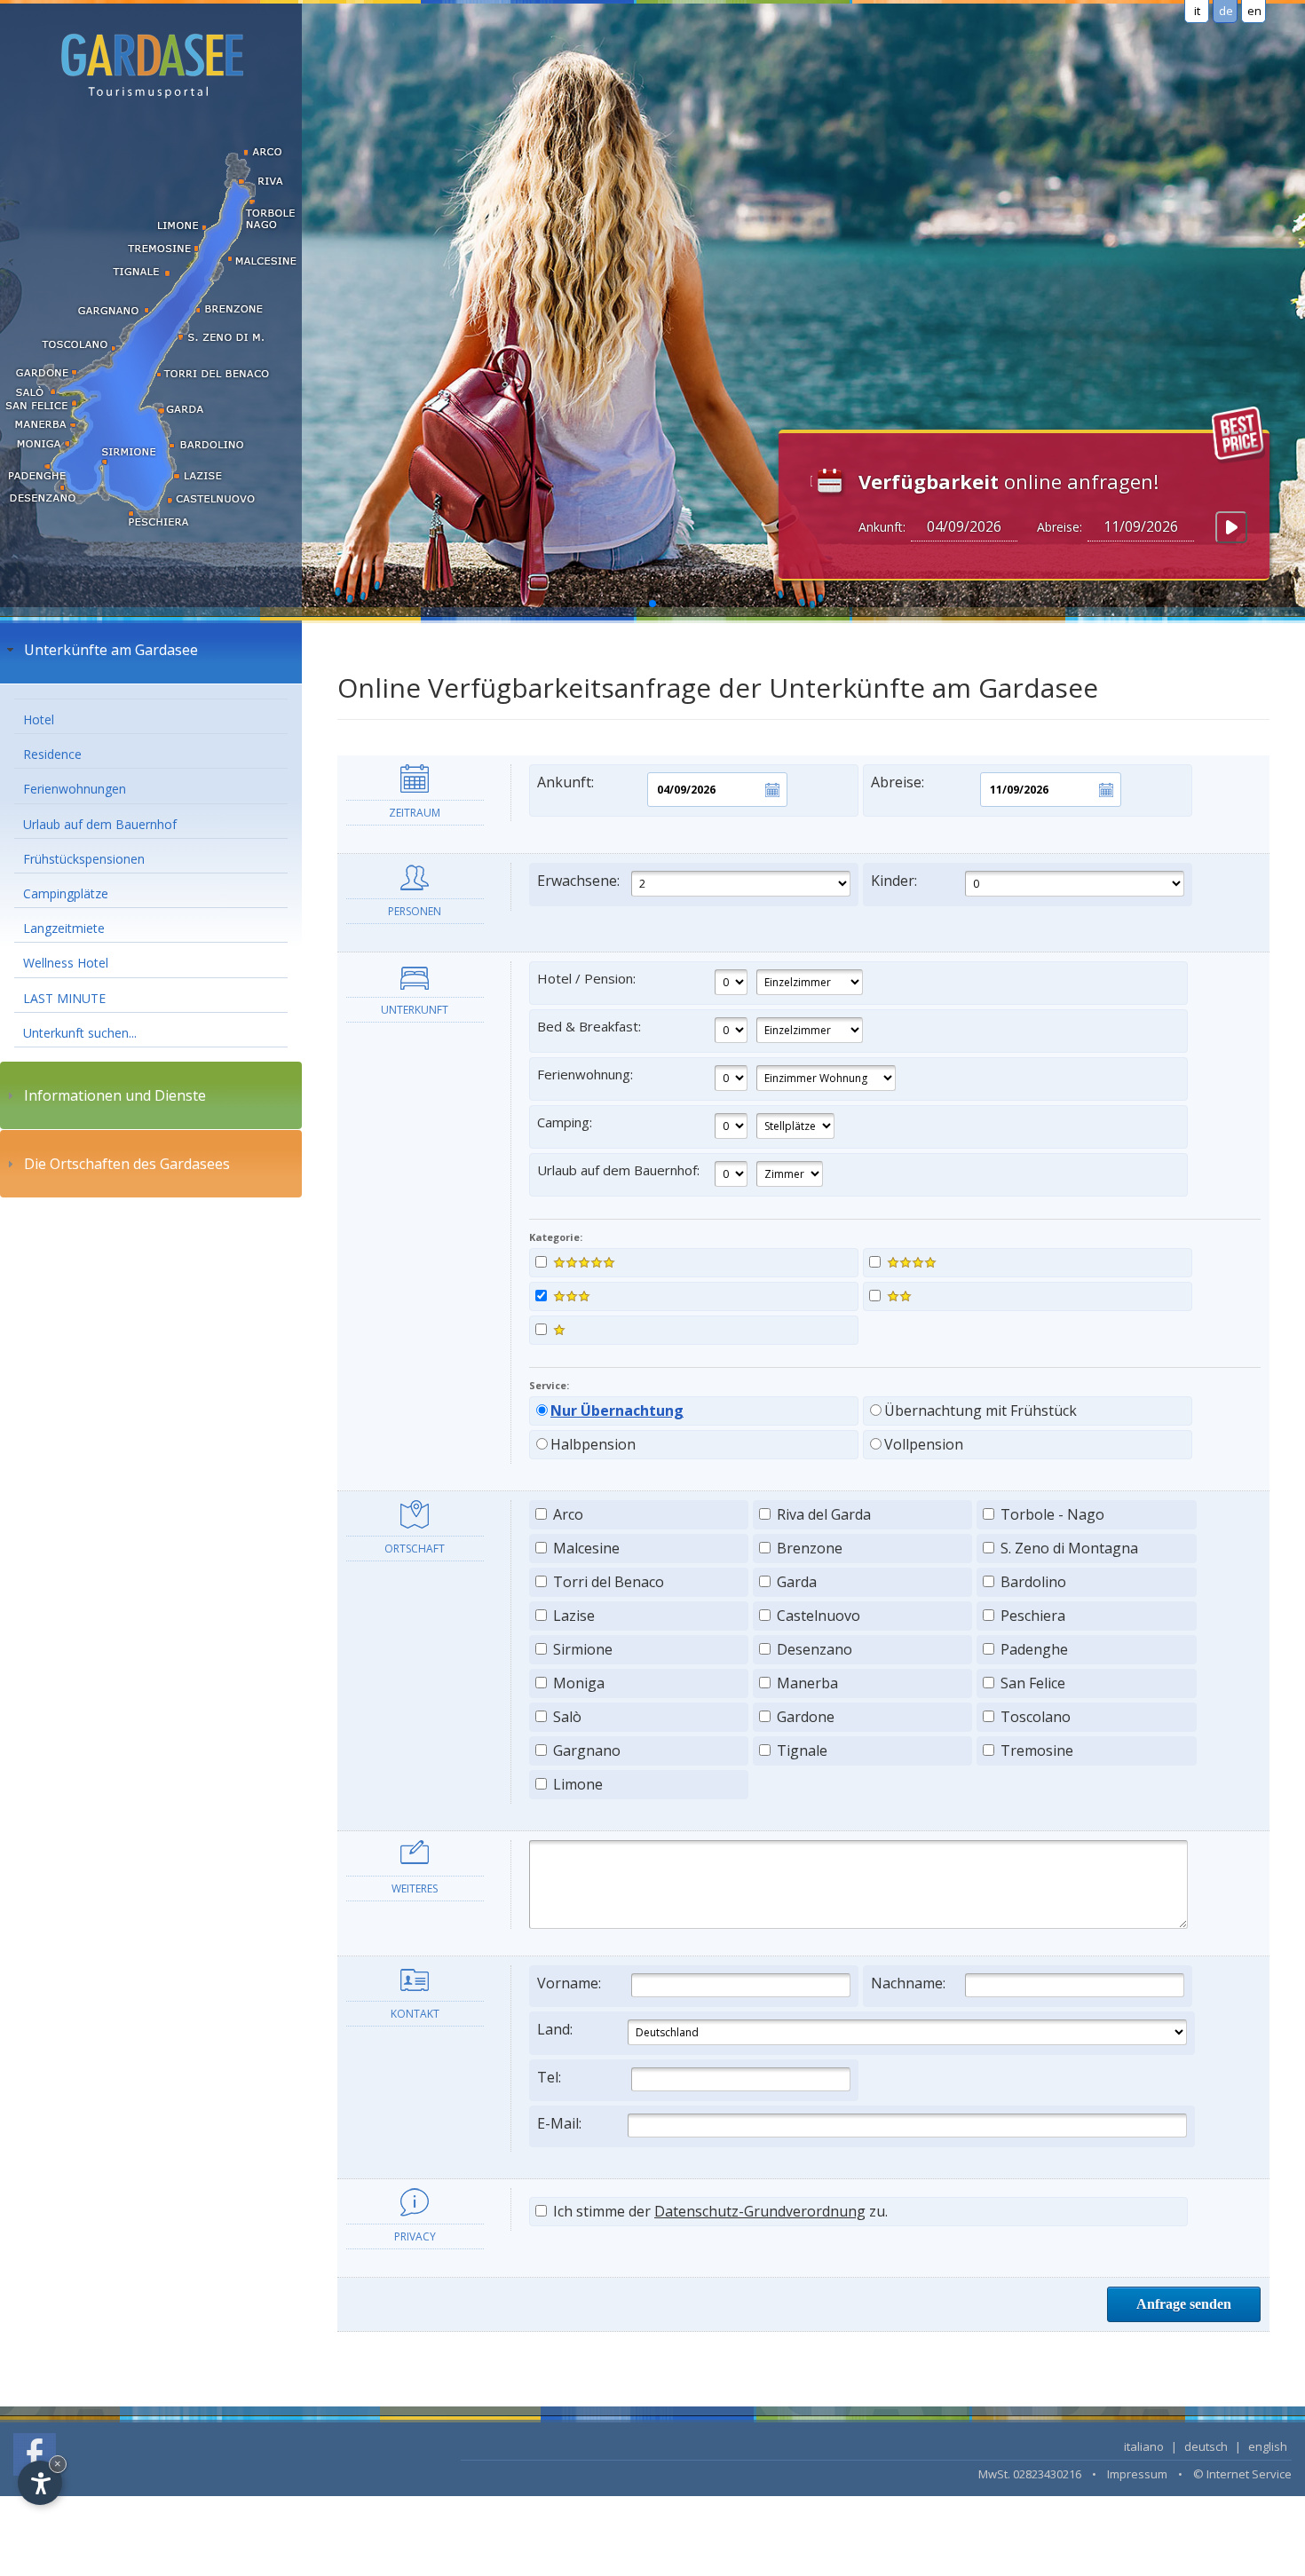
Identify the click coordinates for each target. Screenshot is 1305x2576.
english (1268, 2446)
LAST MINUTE (64, 998)
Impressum (1137, 2474)
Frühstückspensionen (84, 859)
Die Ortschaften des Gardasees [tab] (127, 1164)
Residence (52, 754)
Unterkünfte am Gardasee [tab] (111, 650)
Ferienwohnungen (75, 789)
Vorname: (569, 1983)
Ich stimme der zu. (719, 2211)
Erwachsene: (578, 881)
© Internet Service (1242, 2474)
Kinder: (894, 881)
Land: (555, 2029)
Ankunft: (565, 782)
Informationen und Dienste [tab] (115, 1095)
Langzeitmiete (64, 928)
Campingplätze (66, 893)
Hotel (39, 719)
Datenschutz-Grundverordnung (760, 2211)
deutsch (1206, 2446)
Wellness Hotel (66, 963)
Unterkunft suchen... (80, 1033)
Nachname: (908, 1983)
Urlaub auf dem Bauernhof (100, 824)
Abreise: (898, 782)
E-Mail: (559, 2123)
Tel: (549, 2077)
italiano (1144, 2446)
